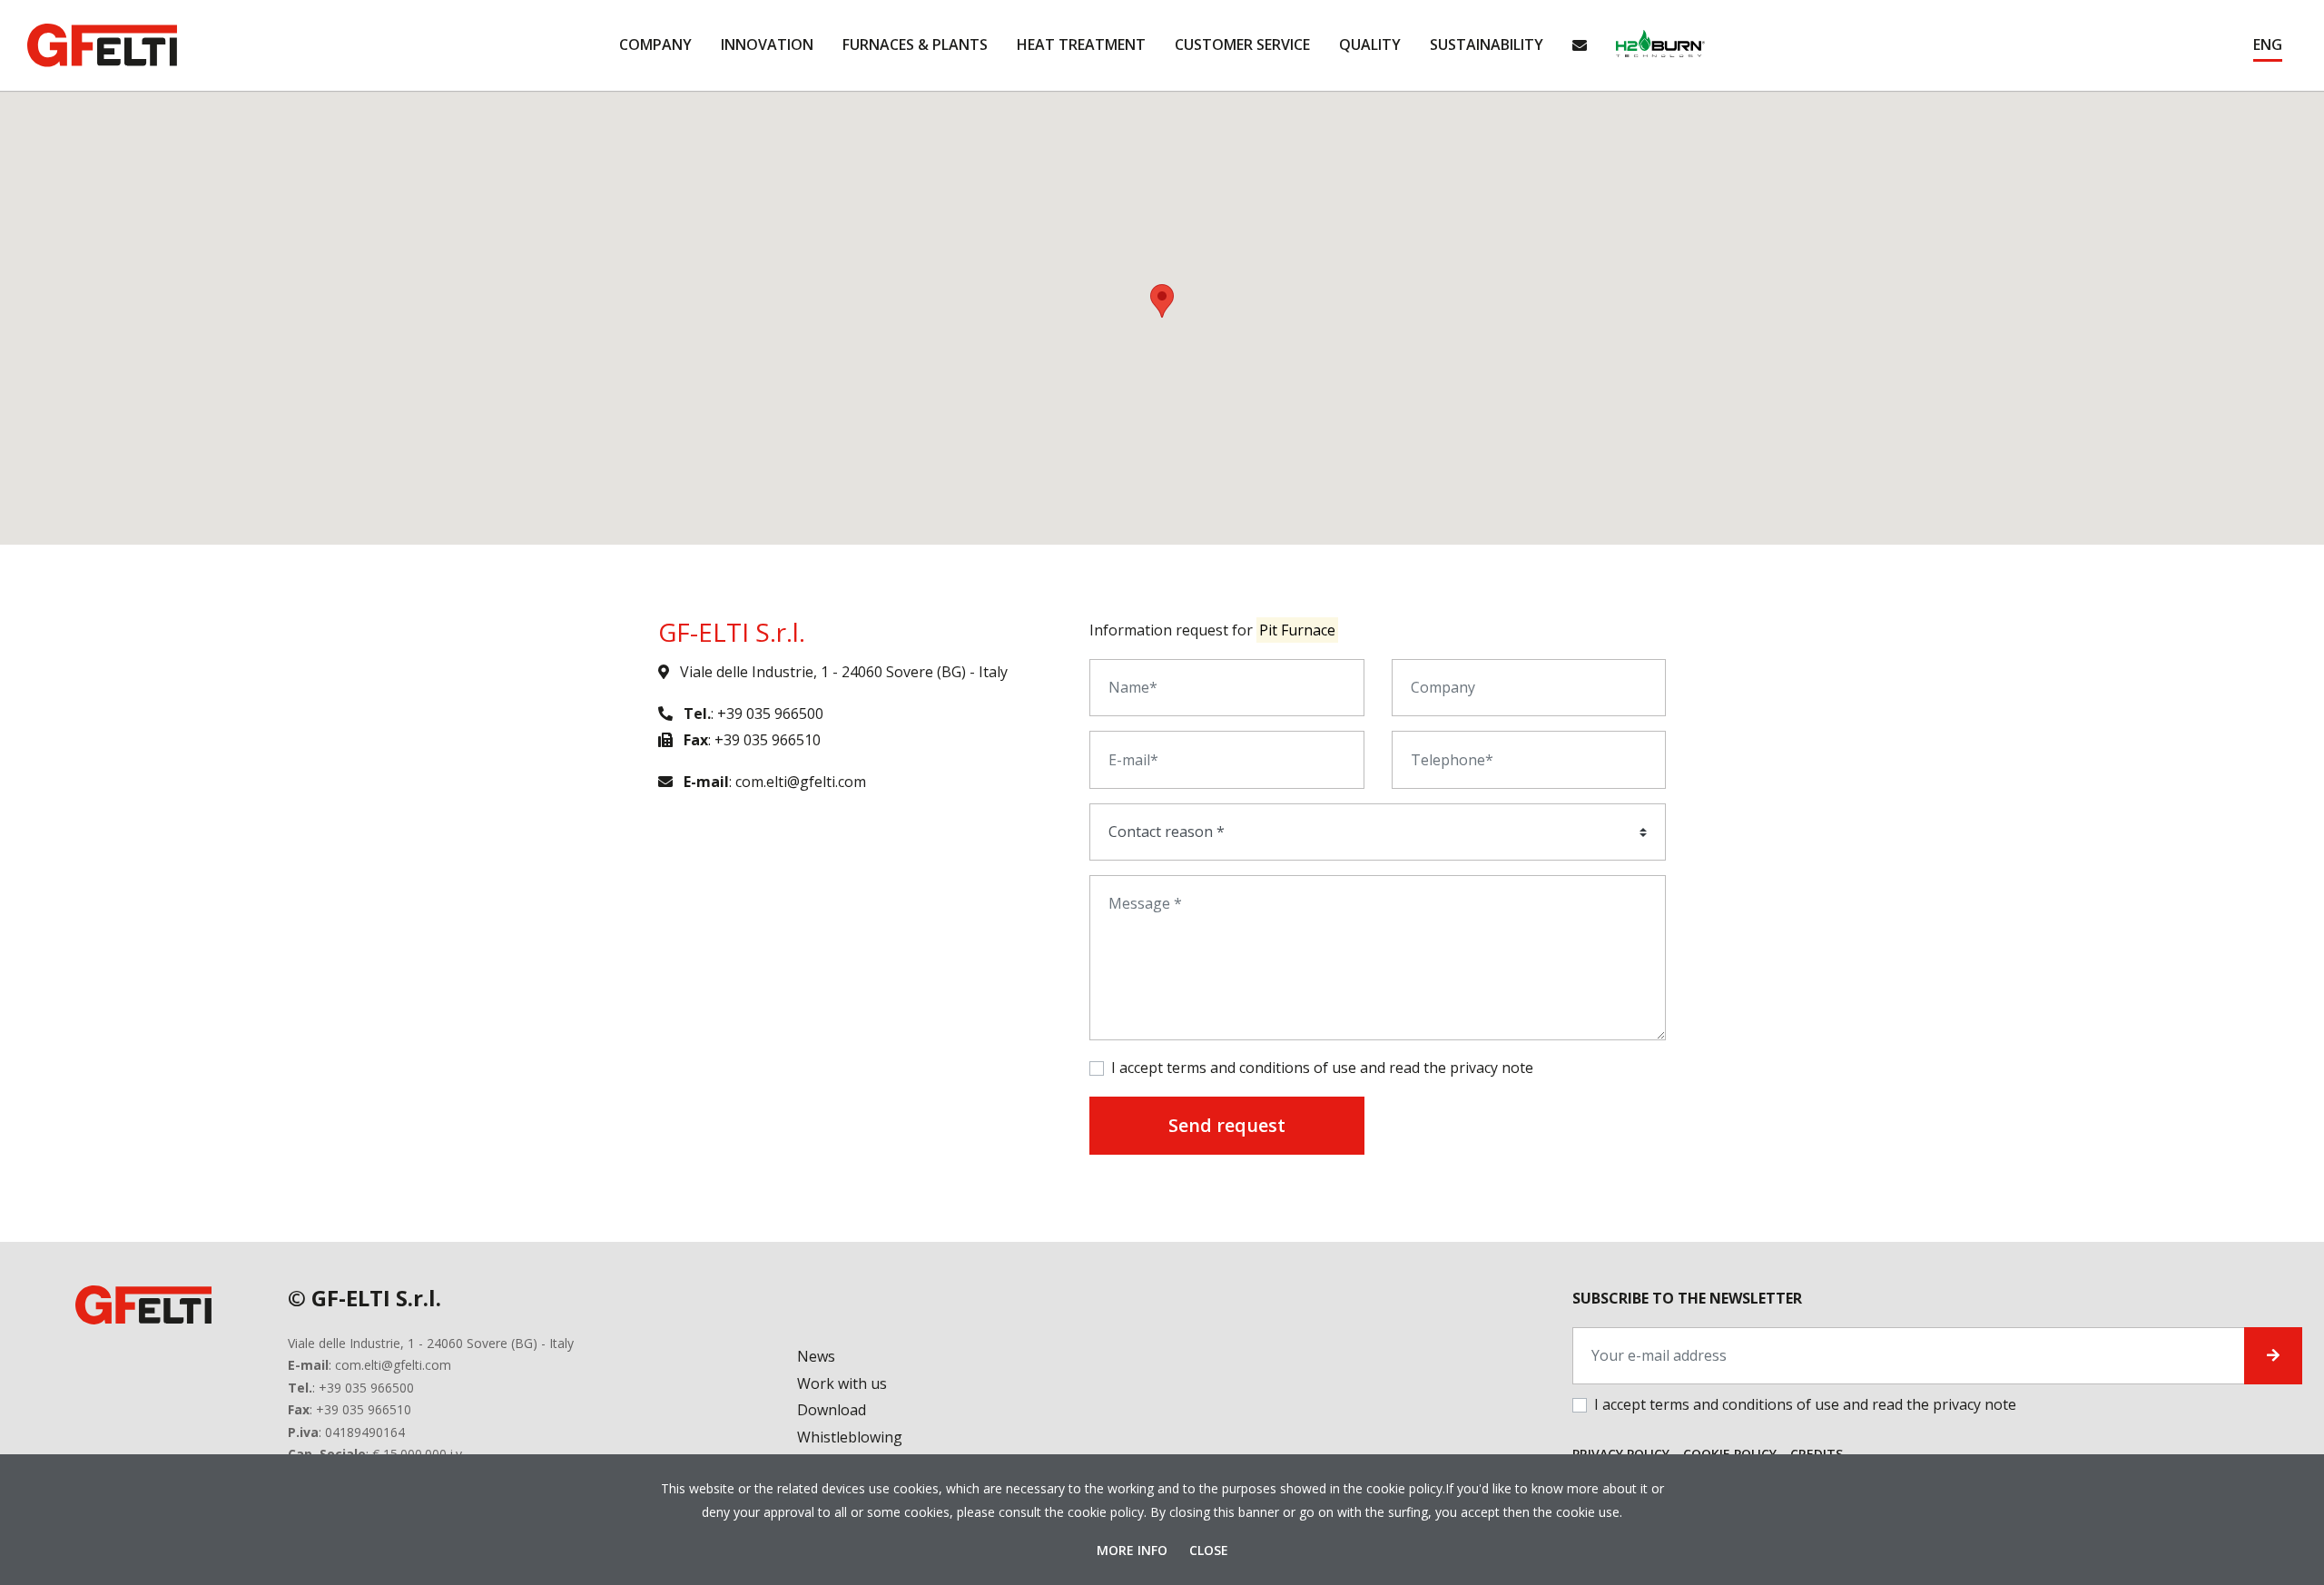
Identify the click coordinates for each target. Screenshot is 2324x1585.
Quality (1370, 44)
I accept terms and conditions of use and (1322, 1068)
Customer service (1242, 44)
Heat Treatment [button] (1081, 44)
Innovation (767, 44)
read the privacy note (1461, 1068)
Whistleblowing (850, 1437)
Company (655, 44)
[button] (2268, 45)
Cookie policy (1730, 1454)
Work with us (842, 1383)
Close (1209, 1550)
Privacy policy (1621, 1454)
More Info (1134, 1550)
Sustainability (1487, 44)
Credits (1817, 1454)
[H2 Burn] (1660, 45)
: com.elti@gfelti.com (775, 782)
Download (832, 1410)
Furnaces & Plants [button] (915, 44)
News (816, 1356)
